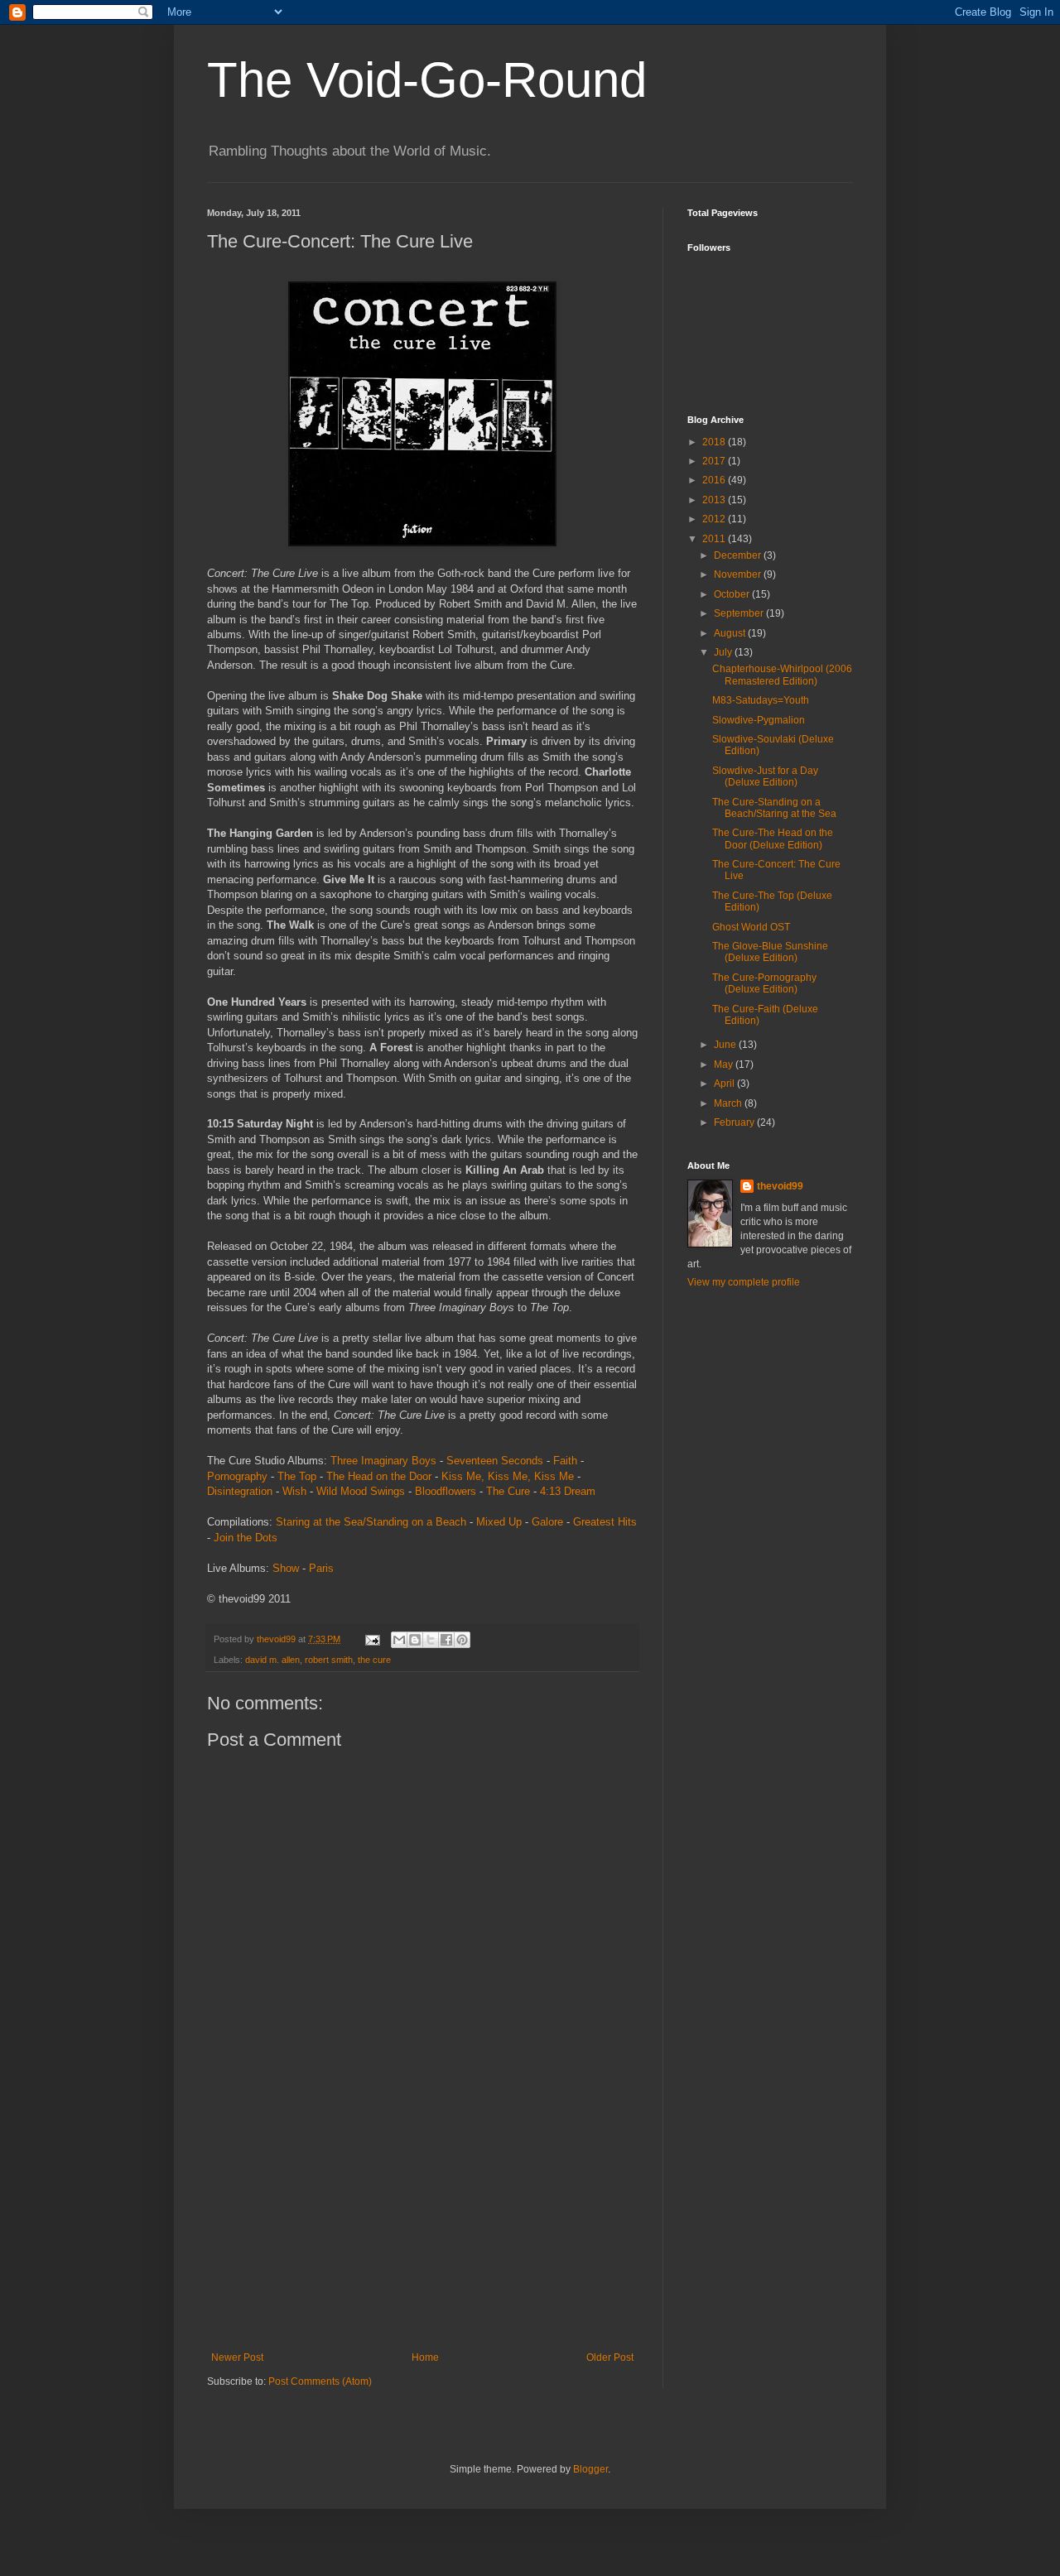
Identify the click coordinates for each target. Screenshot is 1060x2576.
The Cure (508, 1491)
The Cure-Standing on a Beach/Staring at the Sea (774, 808)
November (739, 574)
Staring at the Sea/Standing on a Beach (371, 1522)
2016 (715, 480)
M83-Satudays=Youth (761, 700)
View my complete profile (744, 1282)
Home (425, 2357)
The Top (297, 1476)
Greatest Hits (605, 1522)
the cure (374, 1660)
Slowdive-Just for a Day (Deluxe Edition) (765, 776)
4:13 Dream (568, 1491)
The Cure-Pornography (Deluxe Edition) (764, 983)
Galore (547, 1522)
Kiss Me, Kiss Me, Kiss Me (508, 1476)
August (731, 633)
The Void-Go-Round (427, 80)
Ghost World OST (751, 927)
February (735, 1122)
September (740, 613)
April (725, 1084)
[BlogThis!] (415, 1640)
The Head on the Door (379, 1476)
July (724, 652)
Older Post (610, 2357)
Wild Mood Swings (361, 1491)
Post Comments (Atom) (320, 2381)
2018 (715, 442)
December (739, 555)
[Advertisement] (422, 2228)
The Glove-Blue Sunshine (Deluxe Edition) (770, 952)
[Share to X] (431, 1640)
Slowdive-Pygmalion (759, 720)
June (726, 1045)
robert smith (329, 1660)
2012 (715, 519)
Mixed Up (499, 1522)
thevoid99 (780, 1186)
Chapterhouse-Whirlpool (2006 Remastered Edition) (782, 675)
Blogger (590, 2469)
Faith (565, 1461)
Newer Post (237, 2357)
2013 (715, 500)
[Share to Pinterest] (462, 1640)
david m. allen (272, 1660)
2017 (715, 461)
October (733, 594)
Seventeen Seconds (495, 1461)
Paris (321, 1568)
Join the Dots (246, 1538)
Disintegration (240, 1491)
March (729, 1103)
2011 (715, 539)
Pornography (237, 1476)
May (725, 1065)
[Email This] (399, 1640)
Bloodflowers (446, 1491)
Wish (294, 1491)
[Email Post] (372, 1639)
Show (286, 1568)
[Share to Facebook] (446, 1640)
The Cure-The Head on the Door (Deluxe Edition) (773, 839)
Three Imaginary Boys (383, 1461)
